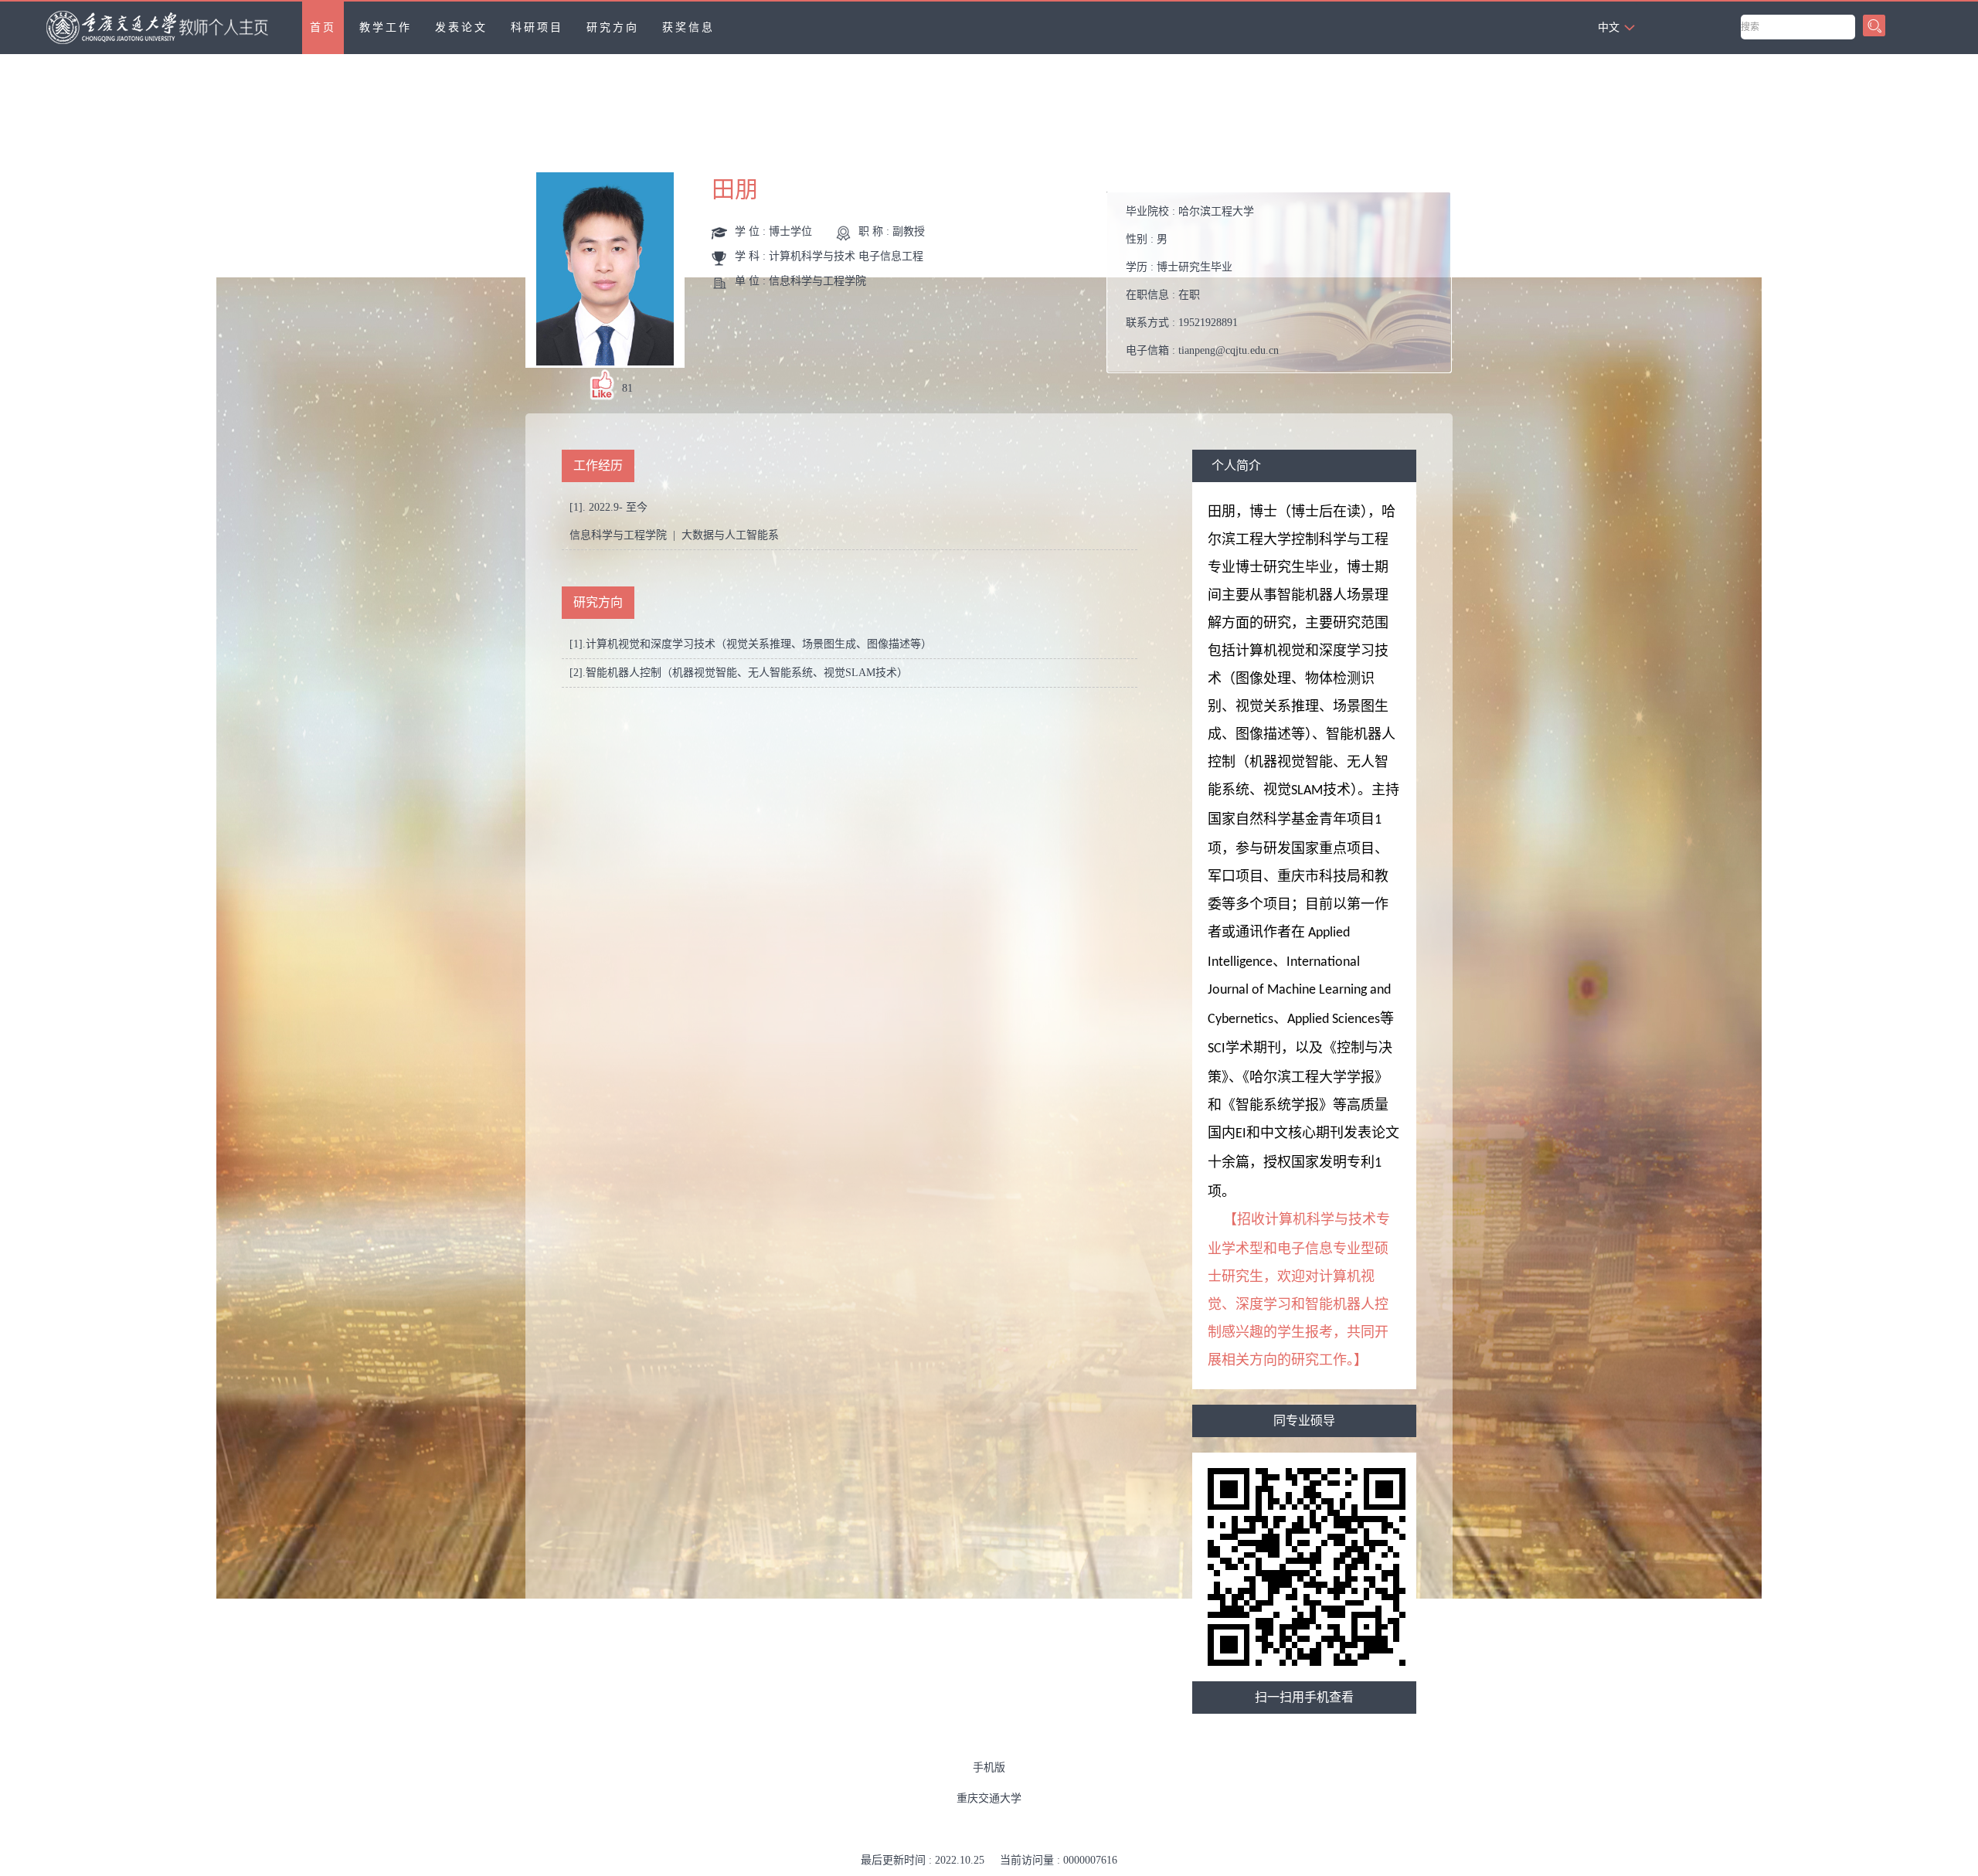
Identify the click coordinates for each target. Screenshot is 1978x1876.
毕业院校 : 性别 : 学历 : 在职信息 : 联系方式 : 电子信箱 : (1202, 281)
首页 (323, 27)
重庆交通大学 (989, 1798)
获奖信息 (688, 27)
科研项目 (537, 27)
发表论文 (461, 27)
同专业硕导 (1304, 1421)
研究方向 (613, 27)
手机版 (989, 1767)
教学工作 (386, 27)
